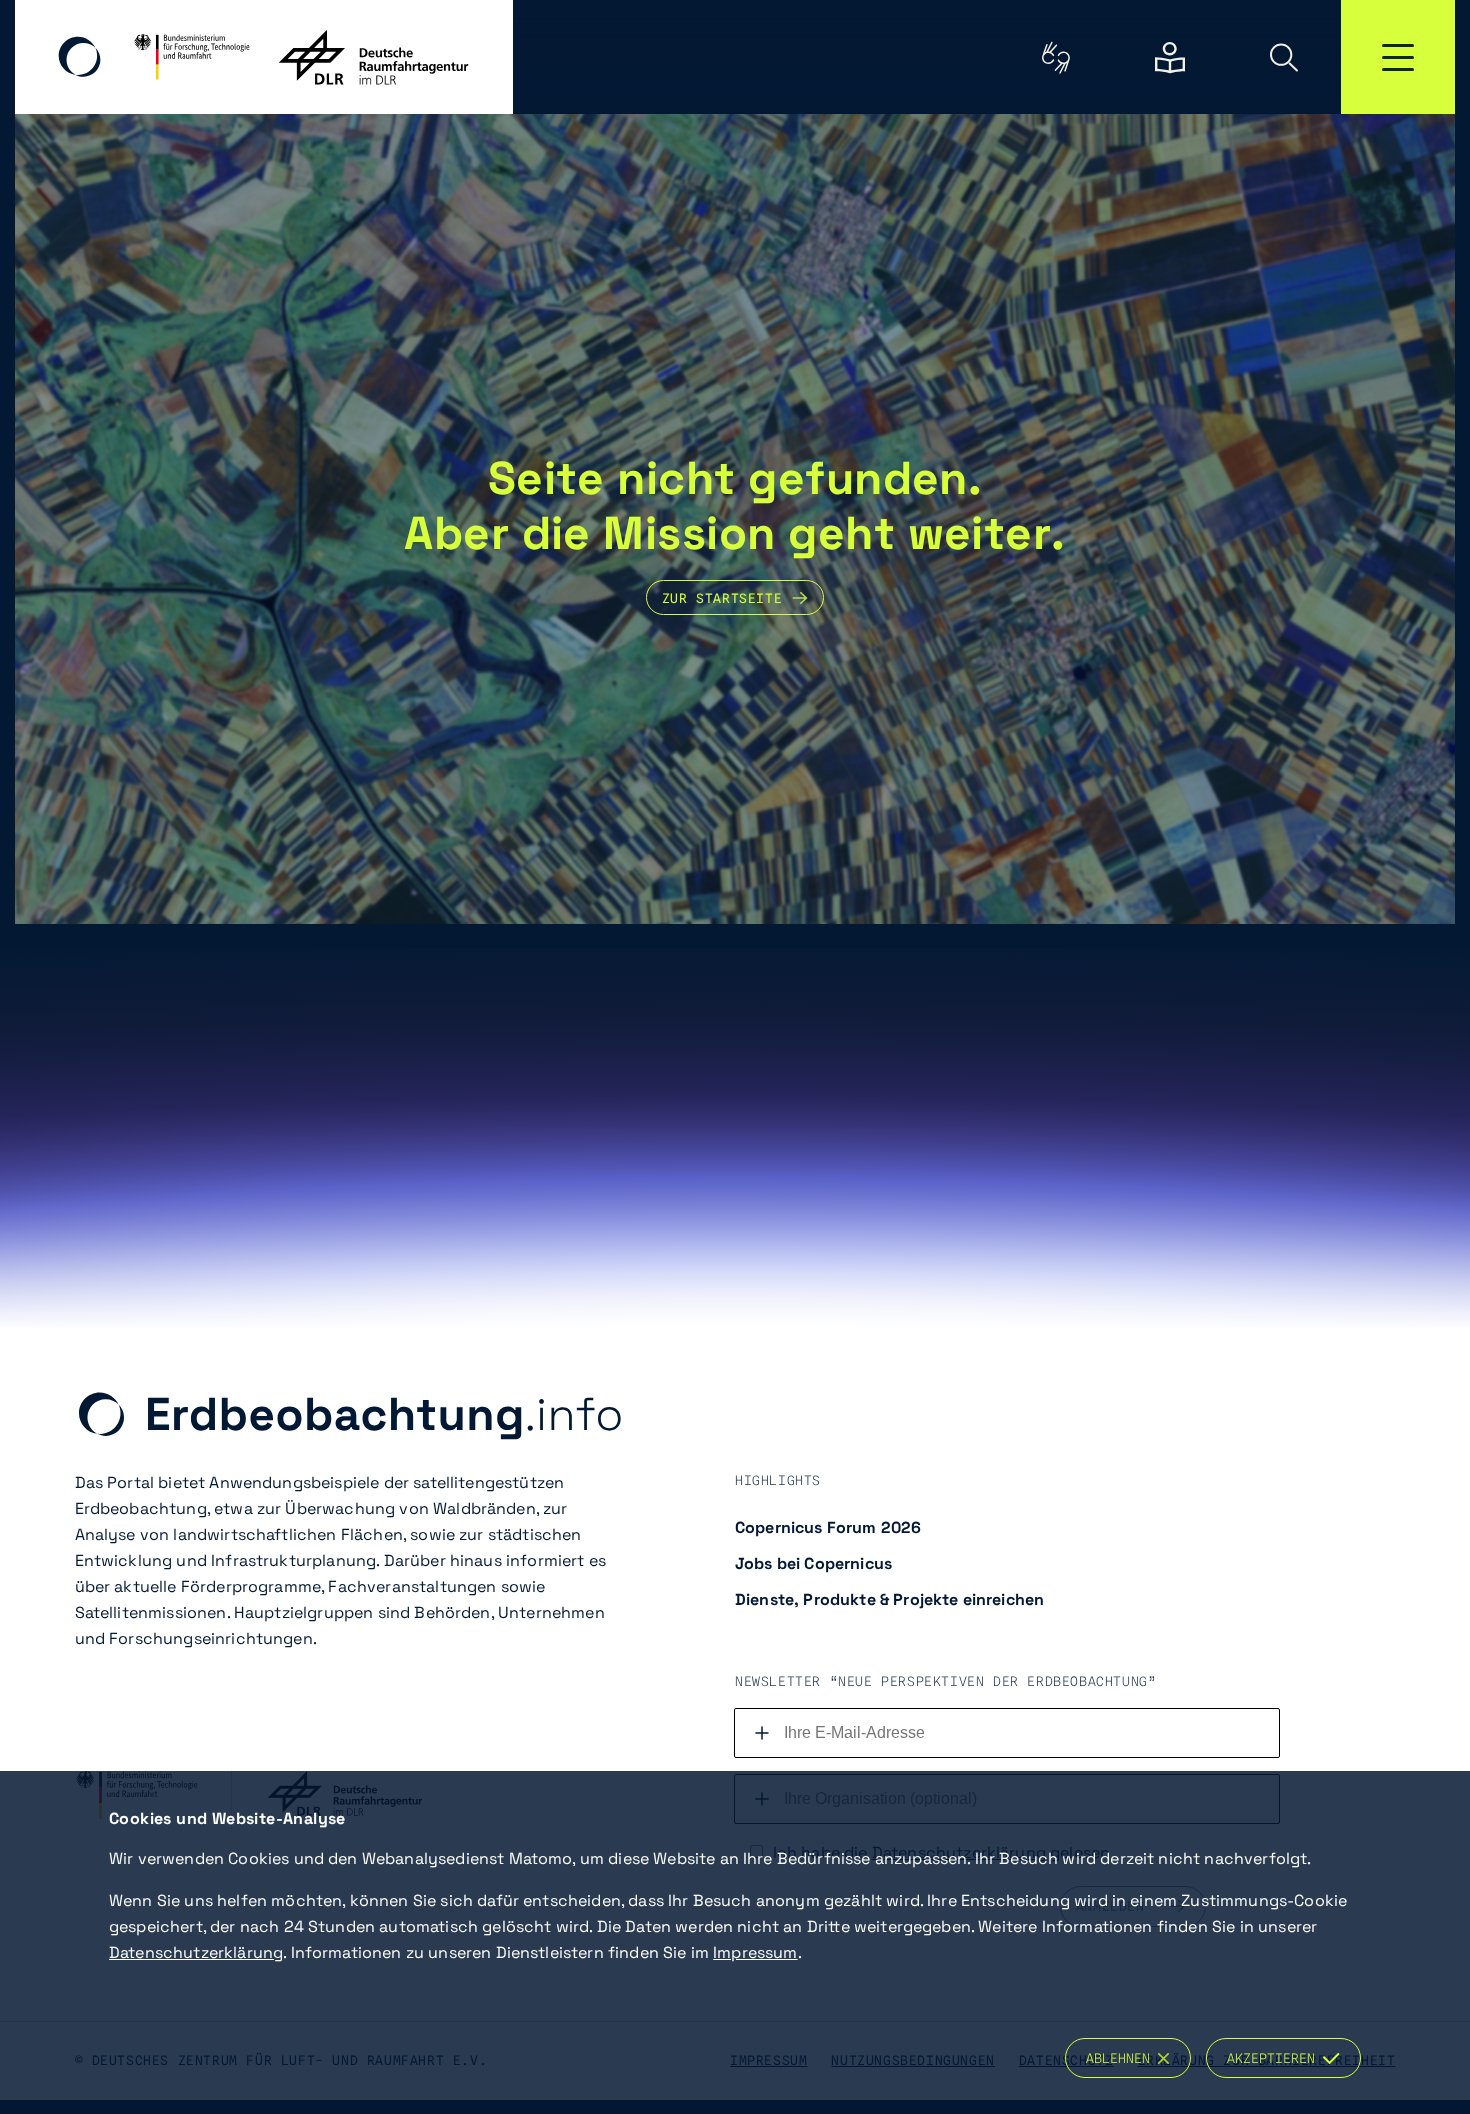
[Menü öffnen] (1398, 57)
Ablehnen (1122, 2058)
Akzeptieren (1275, 2058)
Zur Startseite (722, 598)
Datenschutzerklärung (196, 1952)
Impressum (755, 1952)
